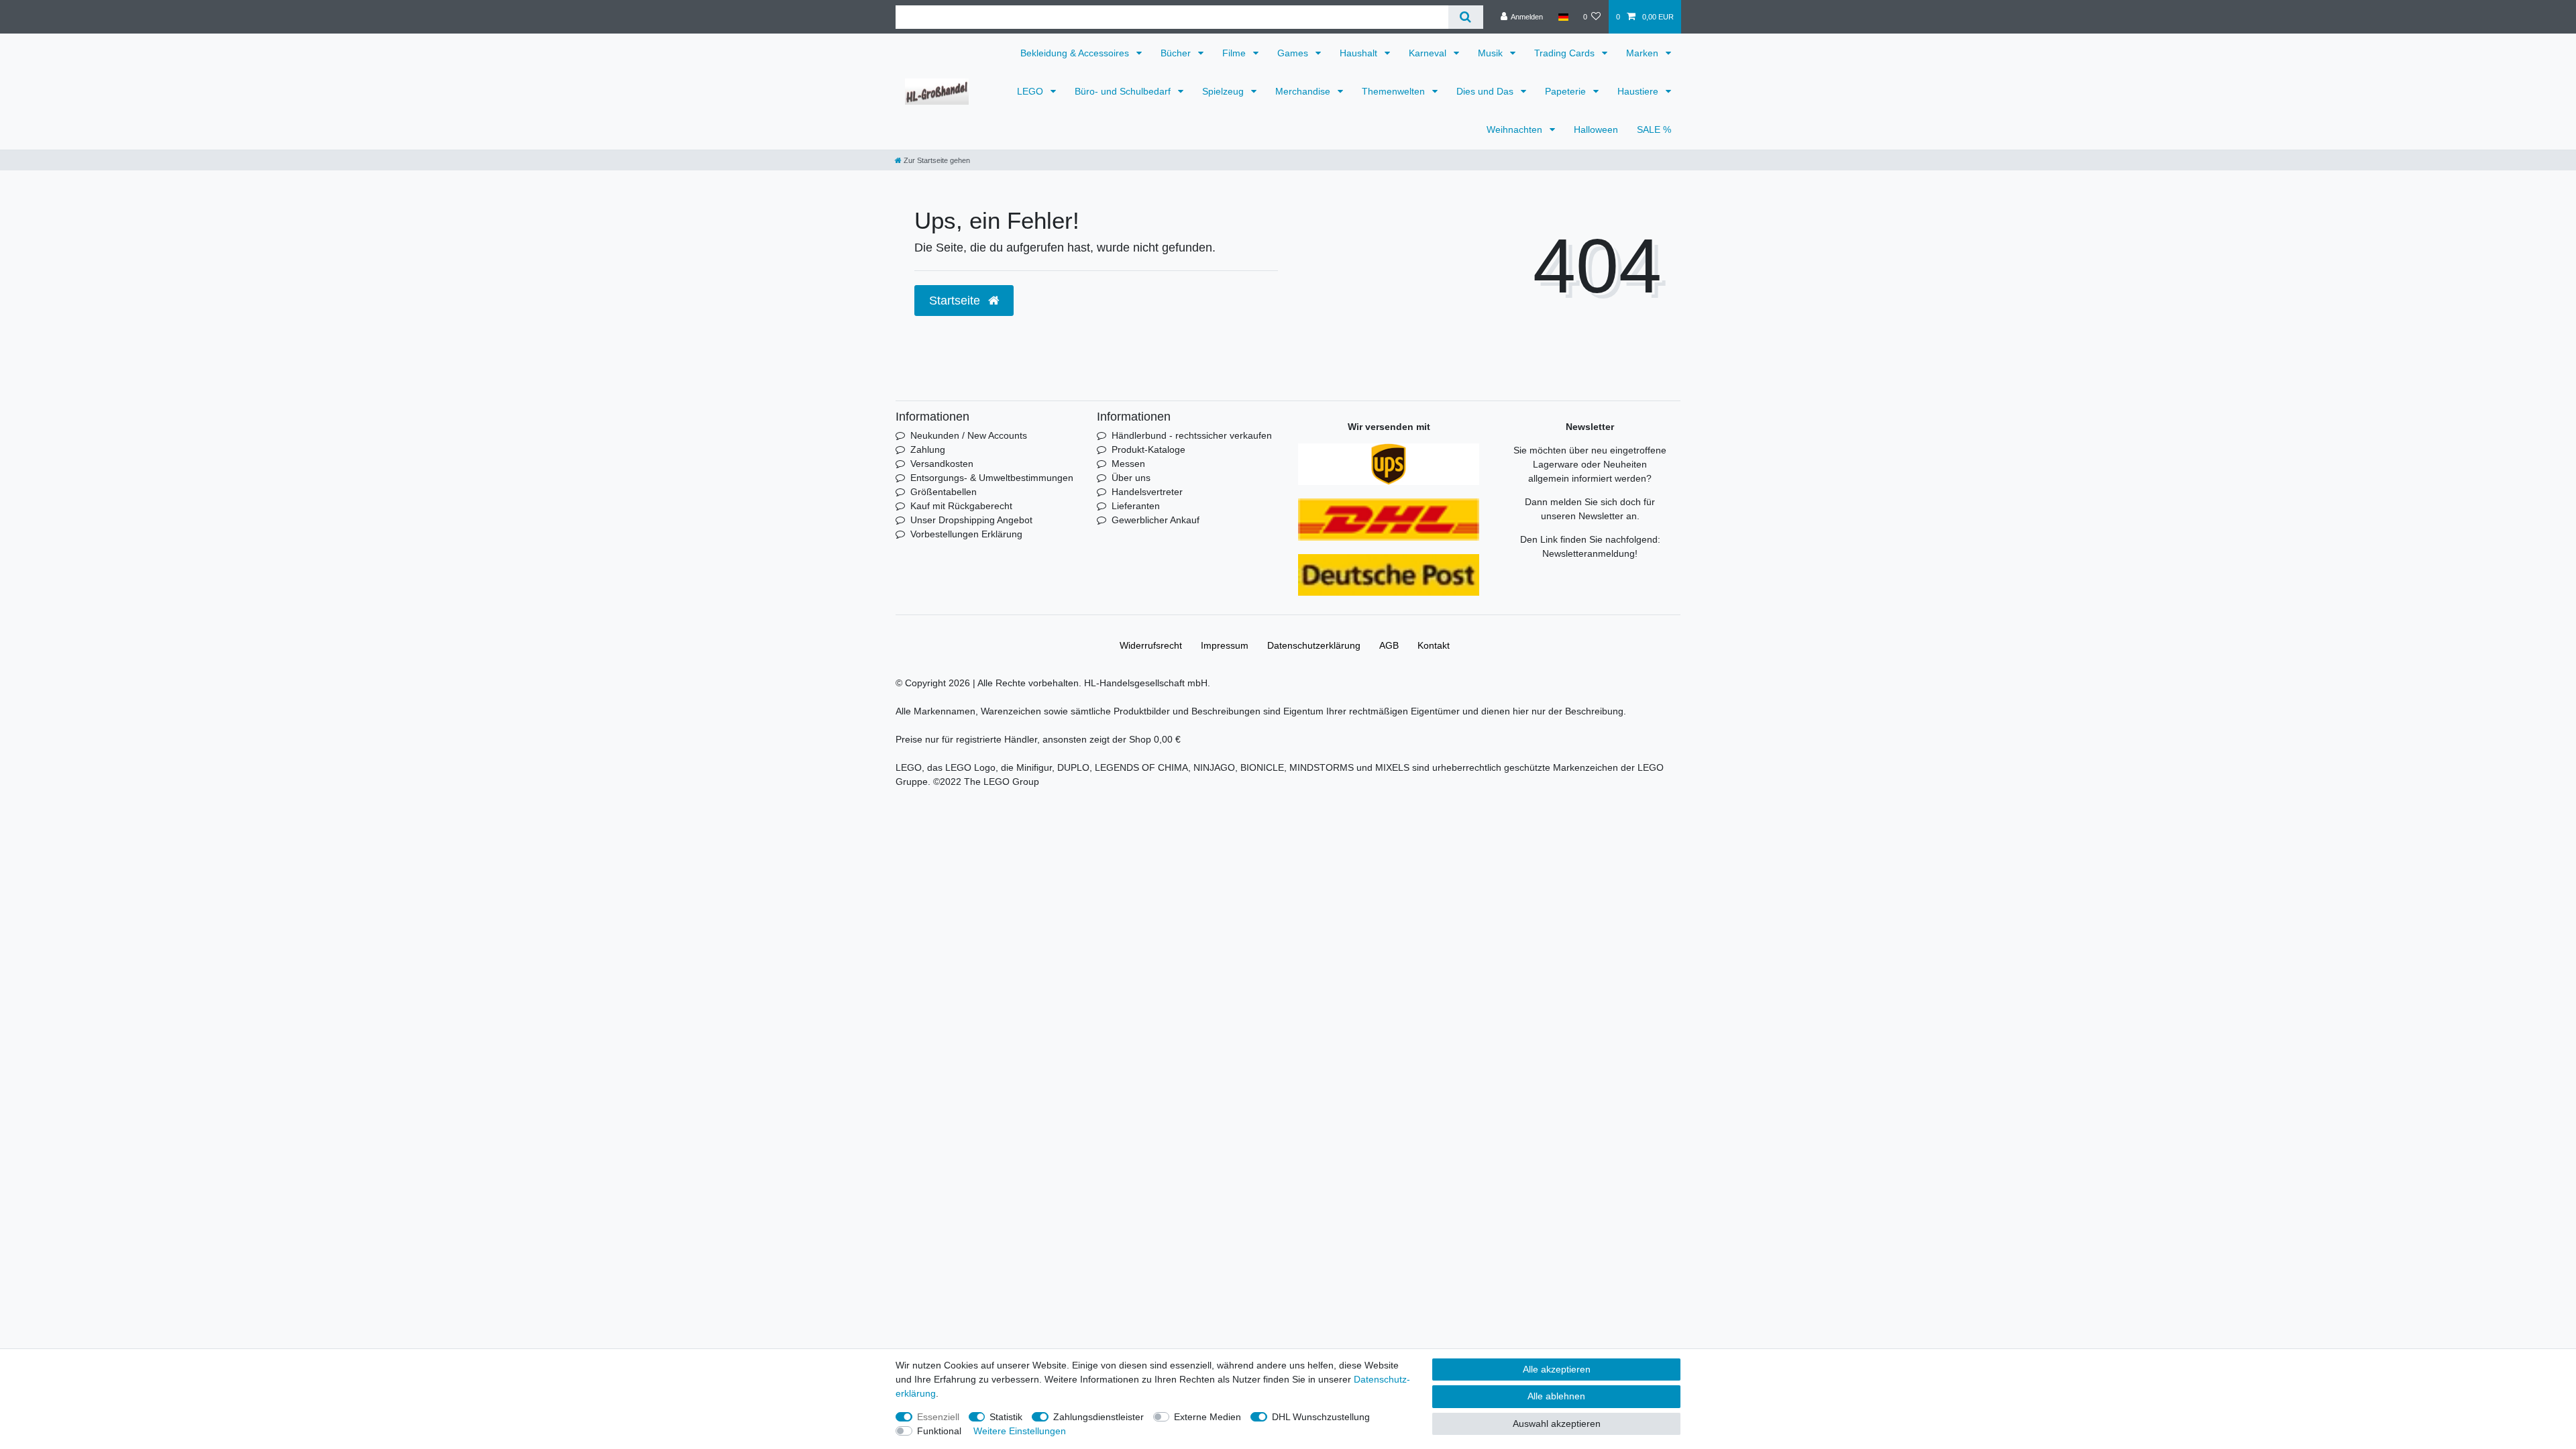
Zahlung (928, 449)
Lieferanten (1136, 506)
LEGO (1031, 91)
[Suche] (1465, 17)
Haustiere (1639, 91)
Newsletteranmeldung (1589, 553)
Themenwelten (1395, 91)
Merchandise (1304, 91)
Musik (1492, 53)
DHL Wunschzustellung (1321, 1417)
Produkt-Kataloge (1148, 449)
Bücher (1177, 53)
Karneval (1429, 53)
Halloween (1596, 129)
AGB (1389, 645)
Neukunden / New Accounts (969, 435)
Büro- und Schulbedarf (1124, 91)
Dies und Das (1486, 91)
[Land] (1563, 17)
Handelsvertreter (1147, 492)
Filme (1235, 53)
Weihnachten (1516, 129)
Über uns (1131, 478)
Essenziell (938, 1417)
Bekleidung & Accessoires (1076, 53)
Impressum (1225, 645)
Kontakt (1434, 645)
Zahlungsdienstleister (1098, 1417)
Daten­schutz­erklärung (1314, 645)
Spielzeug (1224, 91)
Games (1294, 53)
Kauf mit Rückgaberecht (961, 506)
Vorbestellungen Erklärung (966, 534)
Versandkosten (942, 464)
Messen (1128, 464)
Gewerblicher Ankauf (1156, 520)
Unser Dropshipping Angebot (971, 520)
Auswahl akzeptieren (1557, 1424)
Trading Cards (1566, 53)
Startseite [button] (956, 301)
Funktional (939, 1431)
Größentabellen (944, 492)
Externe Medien (1207, 1417)
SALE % (1654, 129)
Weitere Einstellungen (1020, 1431)
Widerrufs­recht (1151, 645)
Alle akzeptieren (1557, 1369)
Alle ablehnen (1556, 1396)
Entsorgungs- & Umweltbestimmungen (992, 478)
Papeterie (1567, 91)
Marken (1644, 53)
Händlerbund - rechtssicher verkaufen (1192, 435)
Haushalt (1360, 53)
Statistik (1006, 1417)
